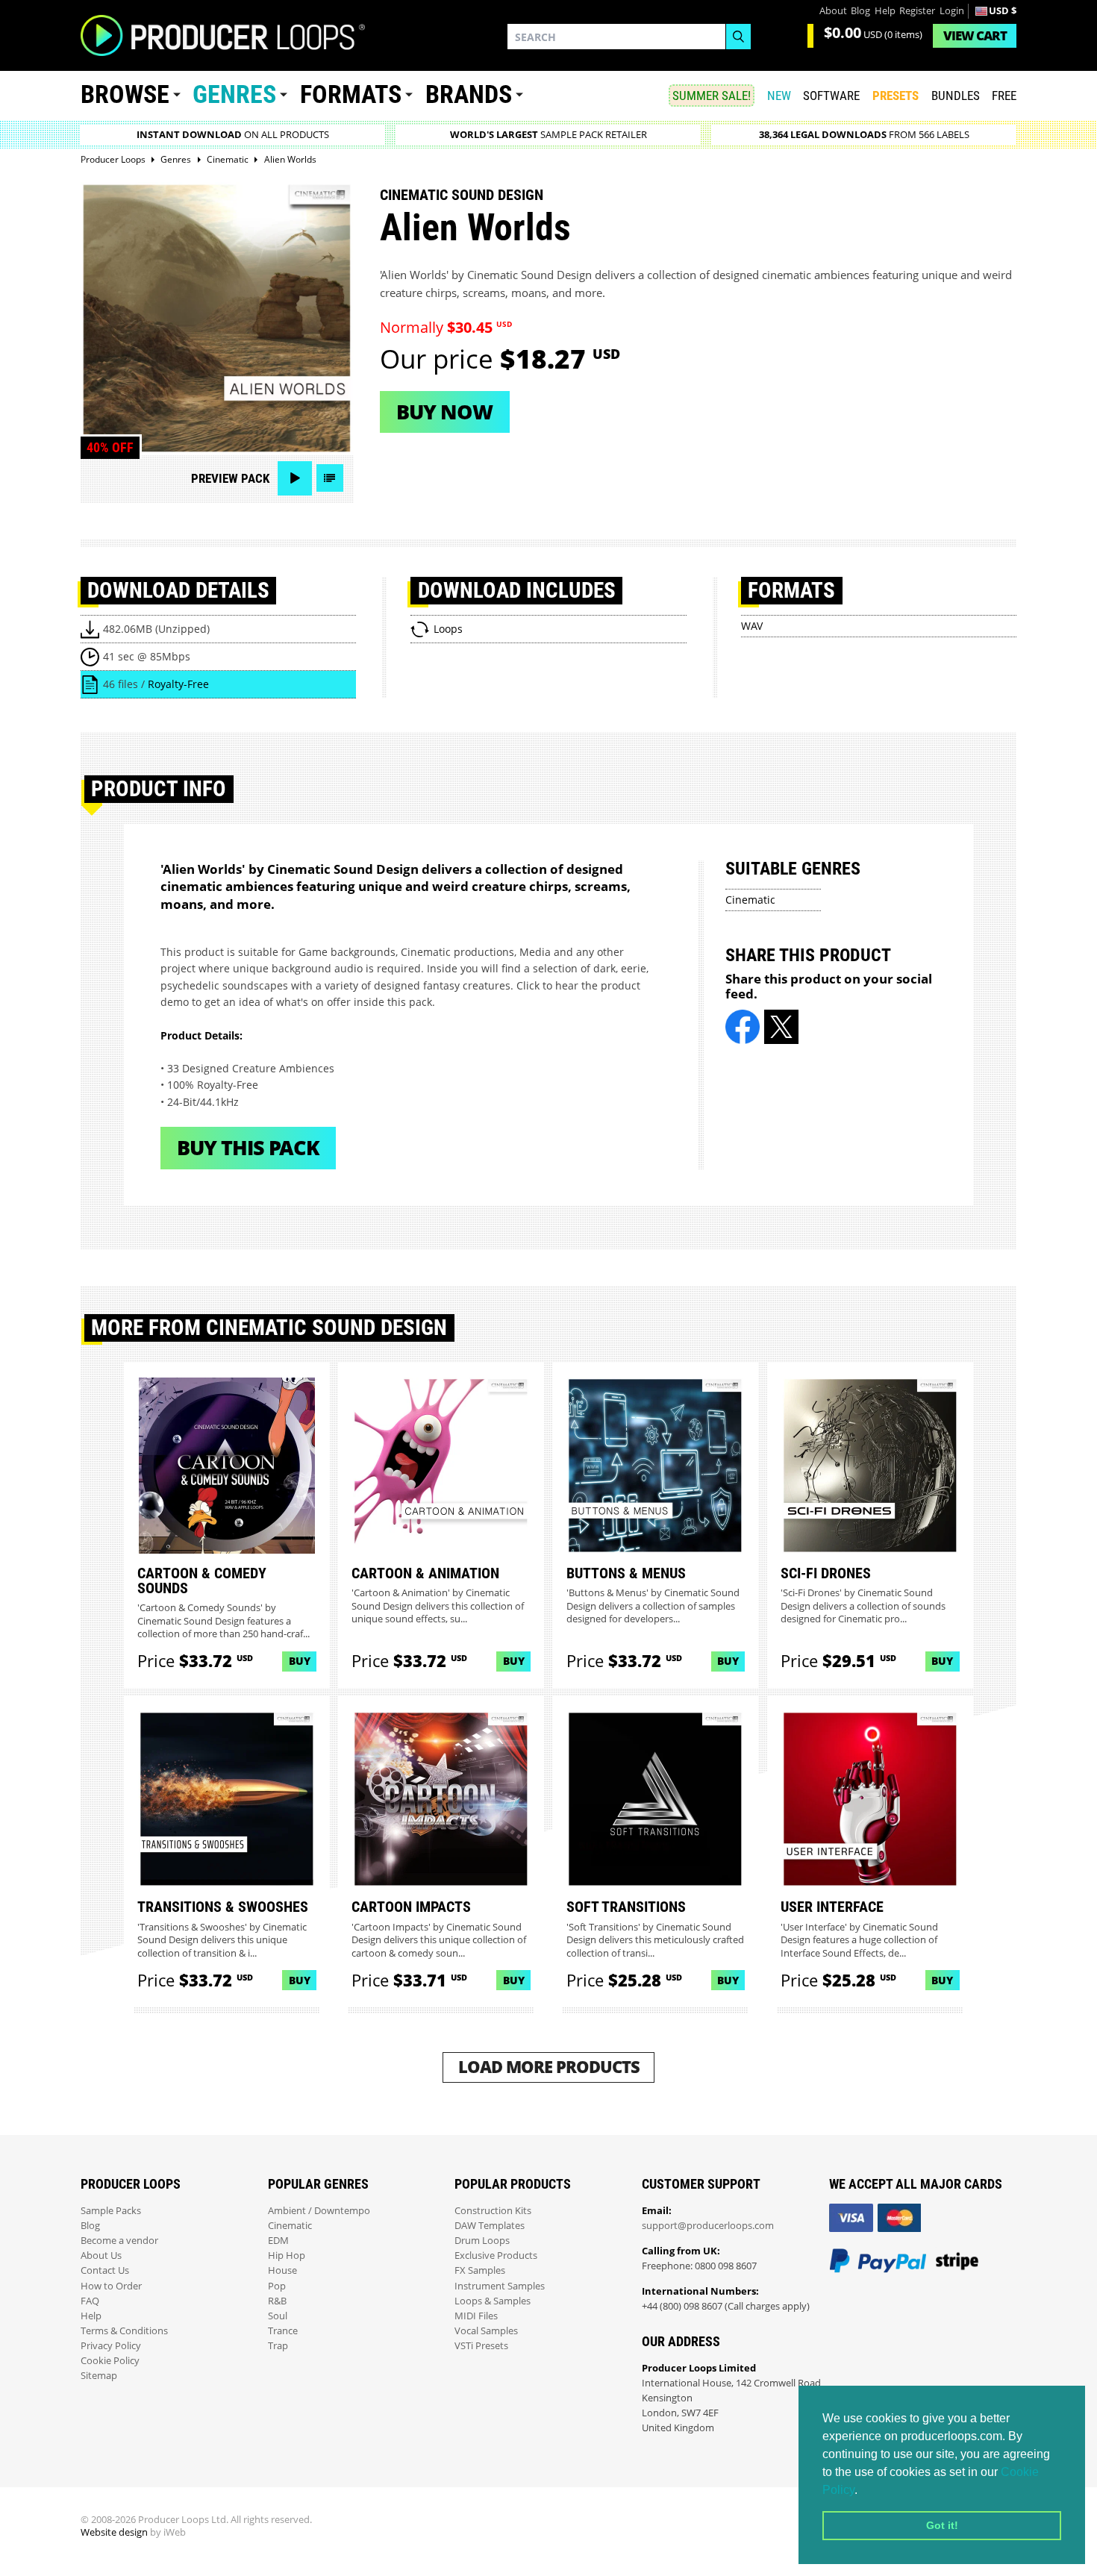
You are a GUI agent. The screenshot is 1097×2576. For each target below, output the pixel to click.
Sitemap (99, 2376)
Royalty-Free (178, 684)
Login (952, 11)
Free (1004, 96)
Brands (469, 94)
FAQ (90, 2301)
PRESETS (896, 96)
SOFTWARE (831, 96)
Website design (114, 2532)
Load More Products (549, 2067)
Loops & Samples (493, 2301)
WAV (752, 626)
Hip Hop (287, 2255)
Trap (278, 2346)
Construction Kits (493, 2211)
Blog (860, 11)
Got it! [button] (942, 2525)
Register (917, 11)
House (282, 2270)
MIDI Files (476, 2316)
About (833, 11)
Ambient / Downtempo (319, 2211)
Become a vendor (119, 2241)
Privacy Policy (111, 2346)
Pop (277, 2286)
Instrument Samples (500, 2286)
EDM (278, 2241)
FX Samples (480, 2270)
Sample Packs (111, 2211)
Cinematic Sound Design (462, 195)
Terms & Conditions (124, 2331)
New (779, 96)
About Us (101, 2255)
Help (885, 11)
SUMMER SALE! (712, 96)
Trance (283, 2331)
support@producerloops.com (708, 2226)
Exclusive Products (496, 2255)
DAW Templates (490, 2226)
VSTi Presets (481, 2346)
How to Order (111, 2286)
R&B (277, 2301)
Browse (125, 94)
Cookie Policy (110, 2361)
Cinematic (750, 900)
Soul (278, 2316)
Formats (351, 94)
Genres (234, 94)
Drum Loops (482, 2241)
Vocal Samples (486, 2331)
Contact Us (105, 2270)
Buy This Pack (248, 1147)
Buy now (444, 412)
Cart (975, 35)
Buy (300, 1661)
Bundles (956, 96)
